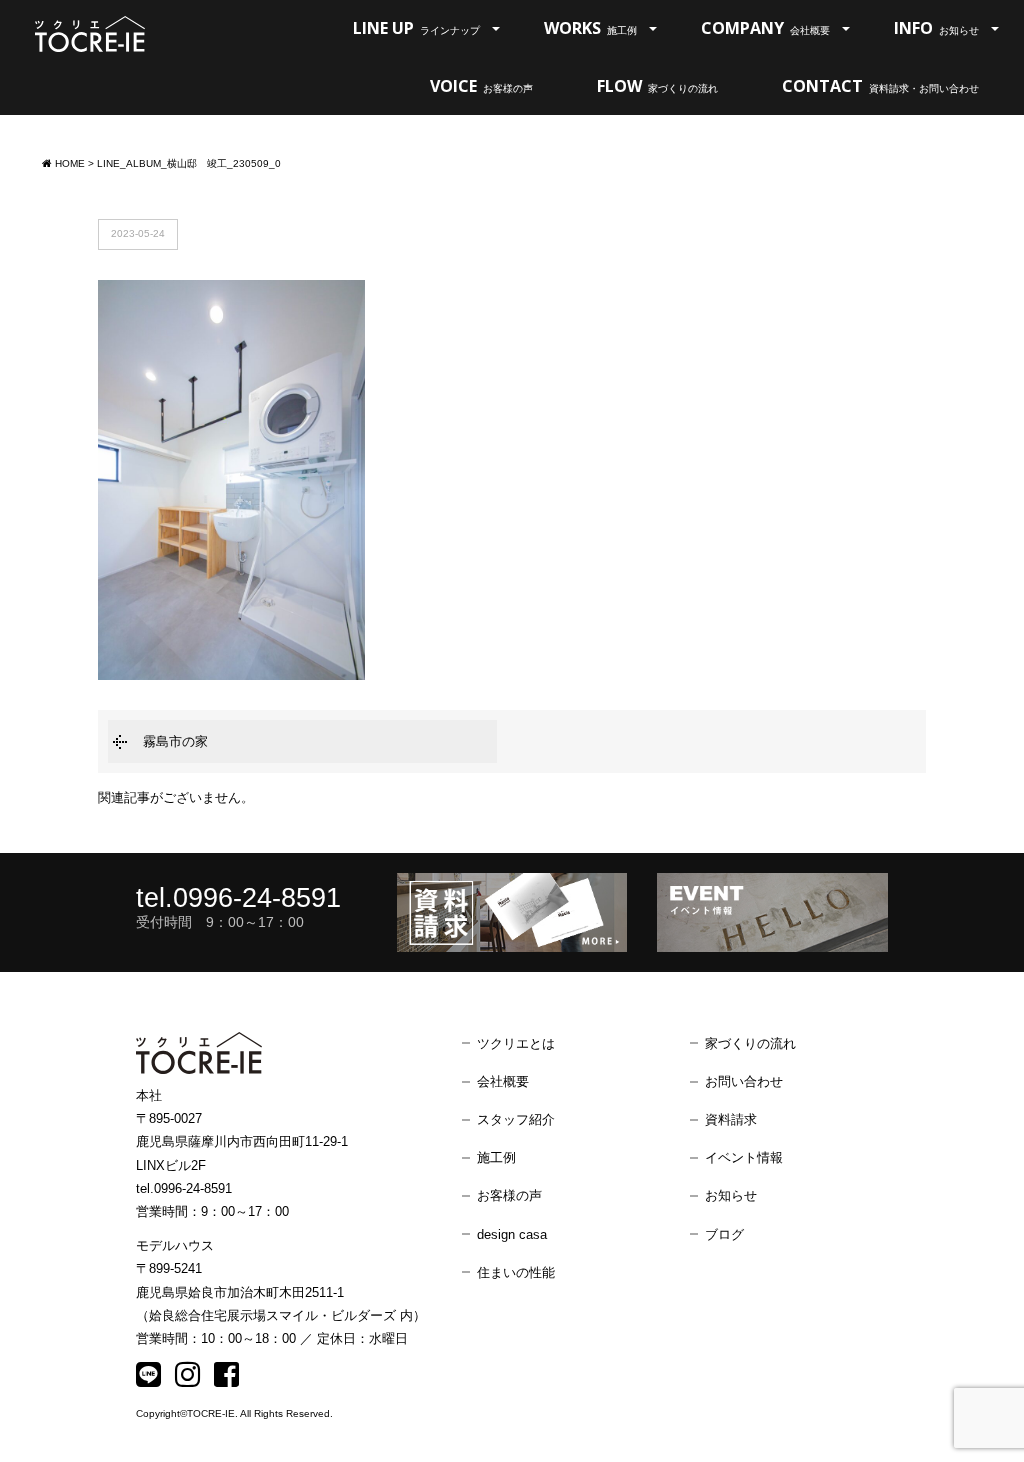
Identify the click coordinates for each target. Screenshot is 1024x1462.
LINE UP (416, 28)
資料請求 (731, 1119)
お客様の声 (509, 1195)
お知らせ (731, 1195)
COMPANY (765, 28)
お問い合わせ (744, 1081)
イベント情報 (744, 1157)
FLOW (657, 86)
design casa (512, 1234)
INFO (936, 28)
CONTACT (880, 86)
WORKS (590, 28)
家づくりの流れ (750, 1043)
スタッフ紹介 (516, 1119)
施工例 (496, 1157)
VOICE (481, 86)
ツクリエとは (516, 1043)
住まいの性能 (516, 1272)
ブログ (724, 1234)
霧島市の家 (175, 741)
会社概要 (503, 1081)
